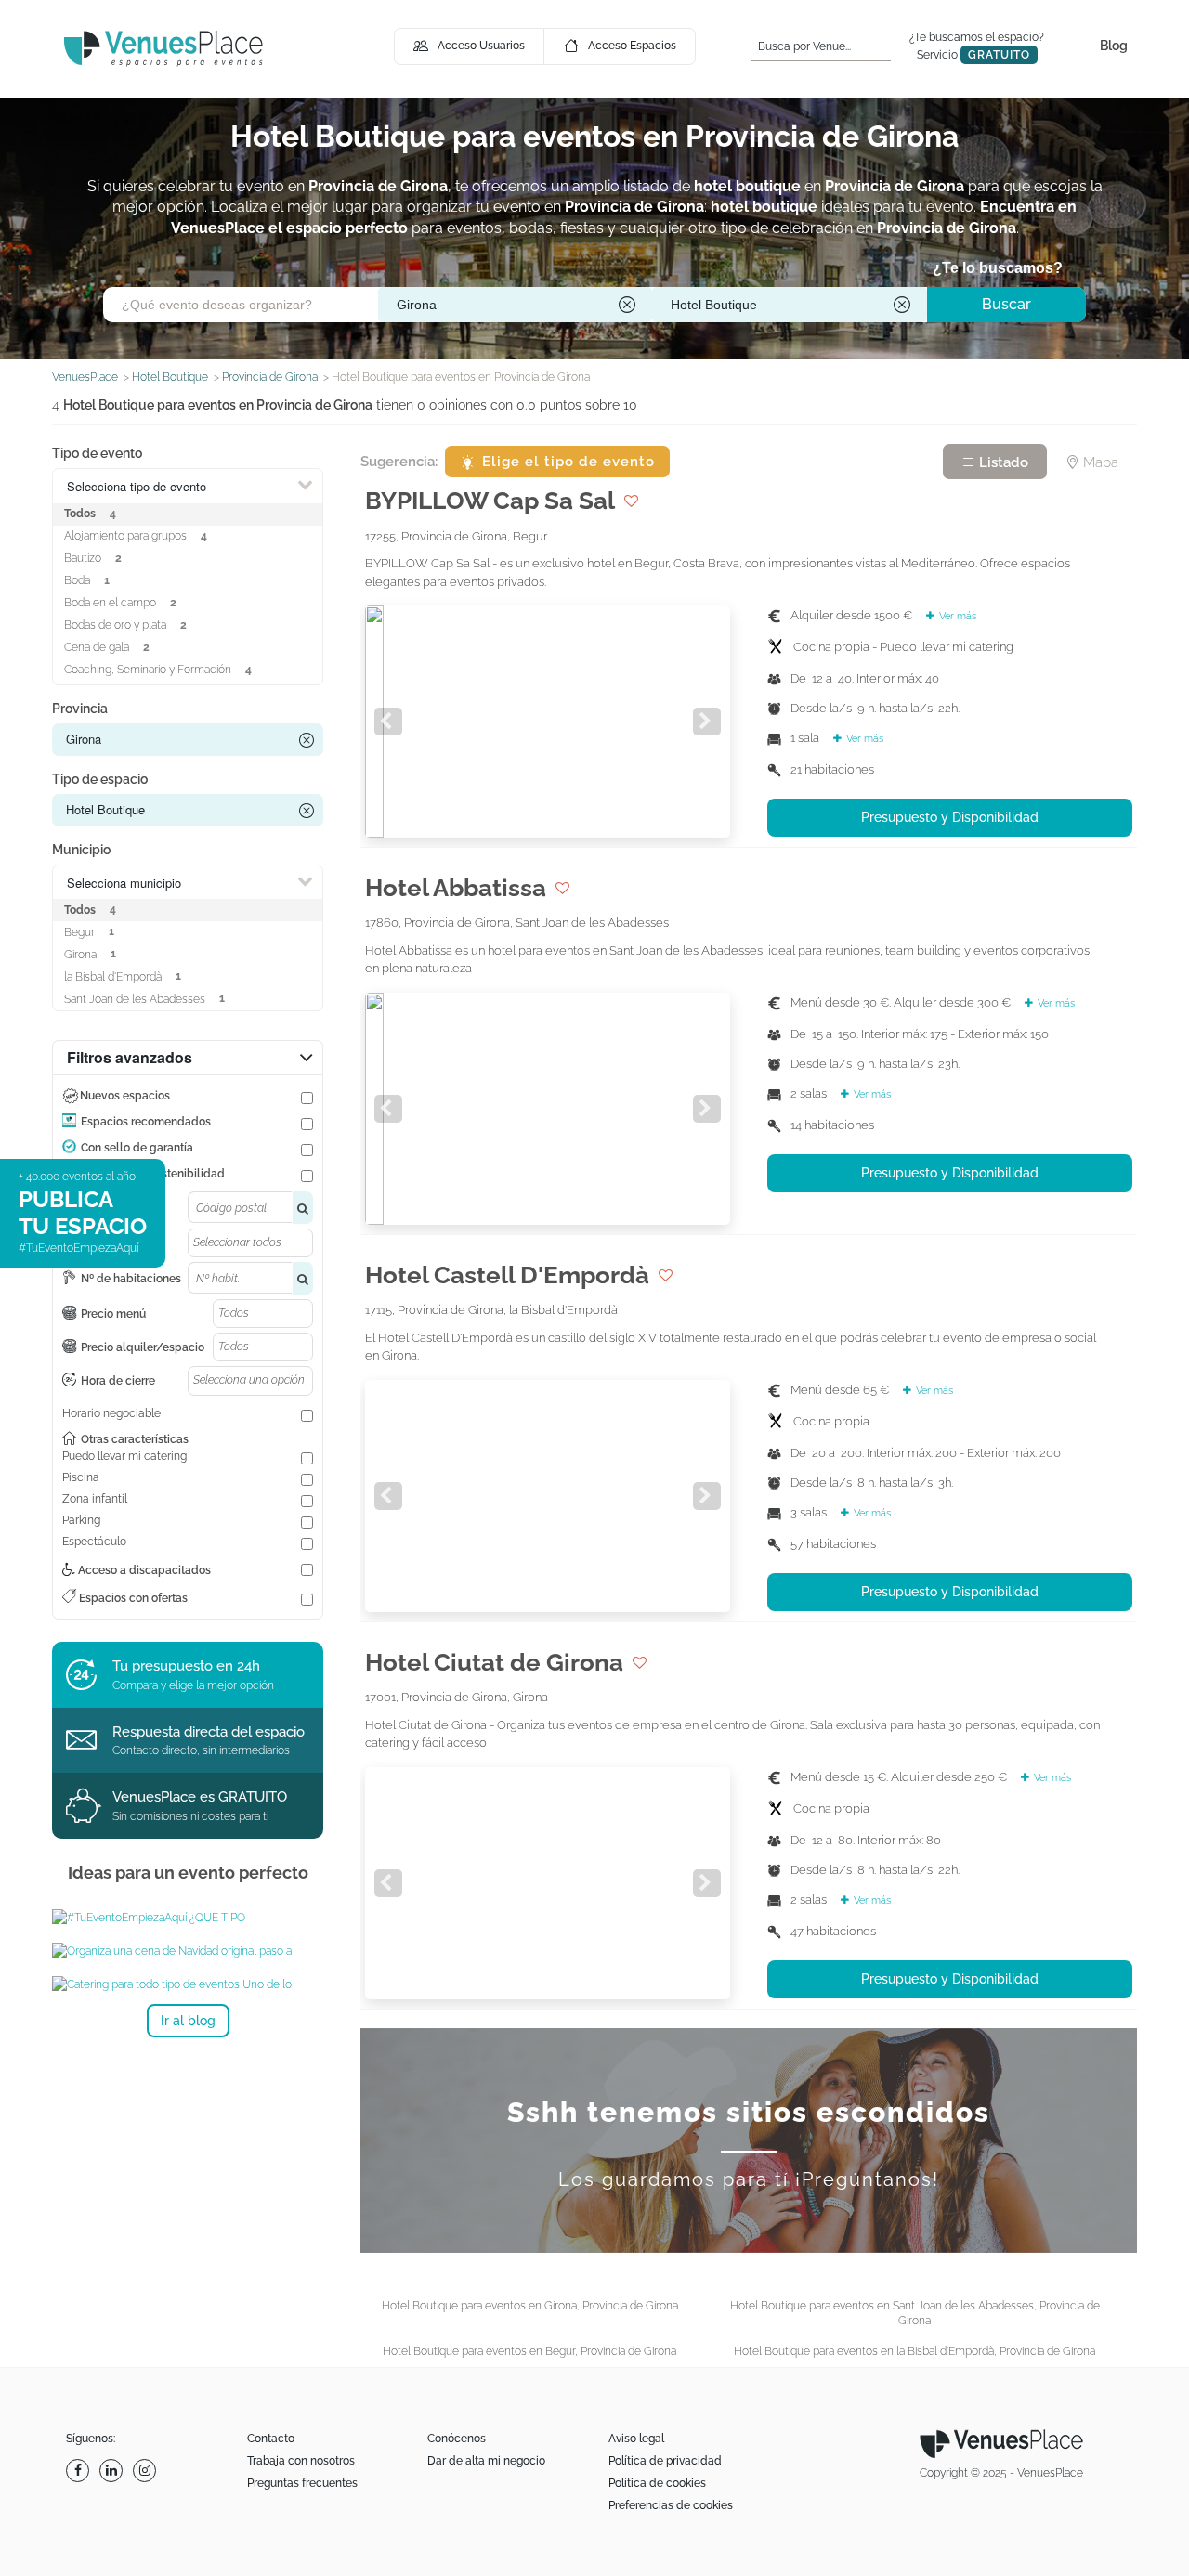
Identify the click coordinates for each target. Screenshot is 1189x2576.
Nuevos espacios (125, 1096)
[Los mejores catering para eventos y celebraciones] (188, 1984)
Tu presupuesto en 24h (186, 1666)
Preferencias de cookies (671, 2505)
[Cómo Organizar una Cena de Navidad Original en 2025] (188, 1951)
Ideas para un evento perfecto (188, 1873)
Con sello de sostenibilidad (153, 1174)
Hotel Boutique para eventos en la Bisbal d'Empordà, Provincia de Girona (915, 2351)
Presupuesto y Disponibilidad (950, 817)
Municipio (81, 850)
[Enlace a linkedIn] (113, 2471)
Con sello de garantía (137, 1148)
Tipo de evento (97, 453)
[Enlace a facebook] (80, 2471)
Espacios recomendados (146, 1122)
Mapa (1099, 462)
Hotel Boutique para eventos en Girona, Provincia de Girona (530, 2306)
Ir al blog (188, 2021)
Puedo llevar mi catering (124, 1456)
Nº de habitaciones (131, 1279)
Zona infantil (95, 1499)
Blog (1114, 46)
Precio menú (113, 1314)
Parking (81, 1520)
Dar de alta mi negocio (486, 2461)
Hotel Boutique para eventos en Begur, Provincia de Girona (529, 2351)
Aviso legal (636, 2439)
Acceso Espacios (632, 46)
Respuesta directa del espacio (209, 1732)
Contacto (271, 2439)
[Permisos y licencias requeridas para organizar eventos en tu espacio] (188, 1918)
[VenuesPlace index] (163, 48)
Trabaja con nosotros (301, 2461)
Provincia (80, 709)
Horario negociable (111, 1413)
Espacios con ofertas (132, 1598)
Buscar (1006, 304)
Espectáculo (94, 1542)
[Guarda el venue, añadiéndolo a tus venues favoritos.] (631, 501)
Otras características (135, 1439)
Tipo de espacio (100, 779)
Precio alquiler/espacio (143, 1347)
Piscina (81, 1477)
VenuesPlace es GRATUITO (200, 1797)
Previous (388, 722)
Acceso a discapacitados (143, 1570)
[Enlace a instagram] (147, 2471)
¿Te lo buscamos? (998, 268)
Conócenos (457, 2439)
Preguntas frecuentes (302, 2483)
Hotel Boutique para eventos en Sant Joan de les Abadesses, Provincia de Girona (915, 2313)
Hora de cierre (118, 1381)
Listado (1002, 462)
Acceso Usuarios (481, 46)
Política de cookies (657, 2483)
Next (707, 722)
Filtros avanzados (130, 1057)
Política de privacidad (665, 2461)
